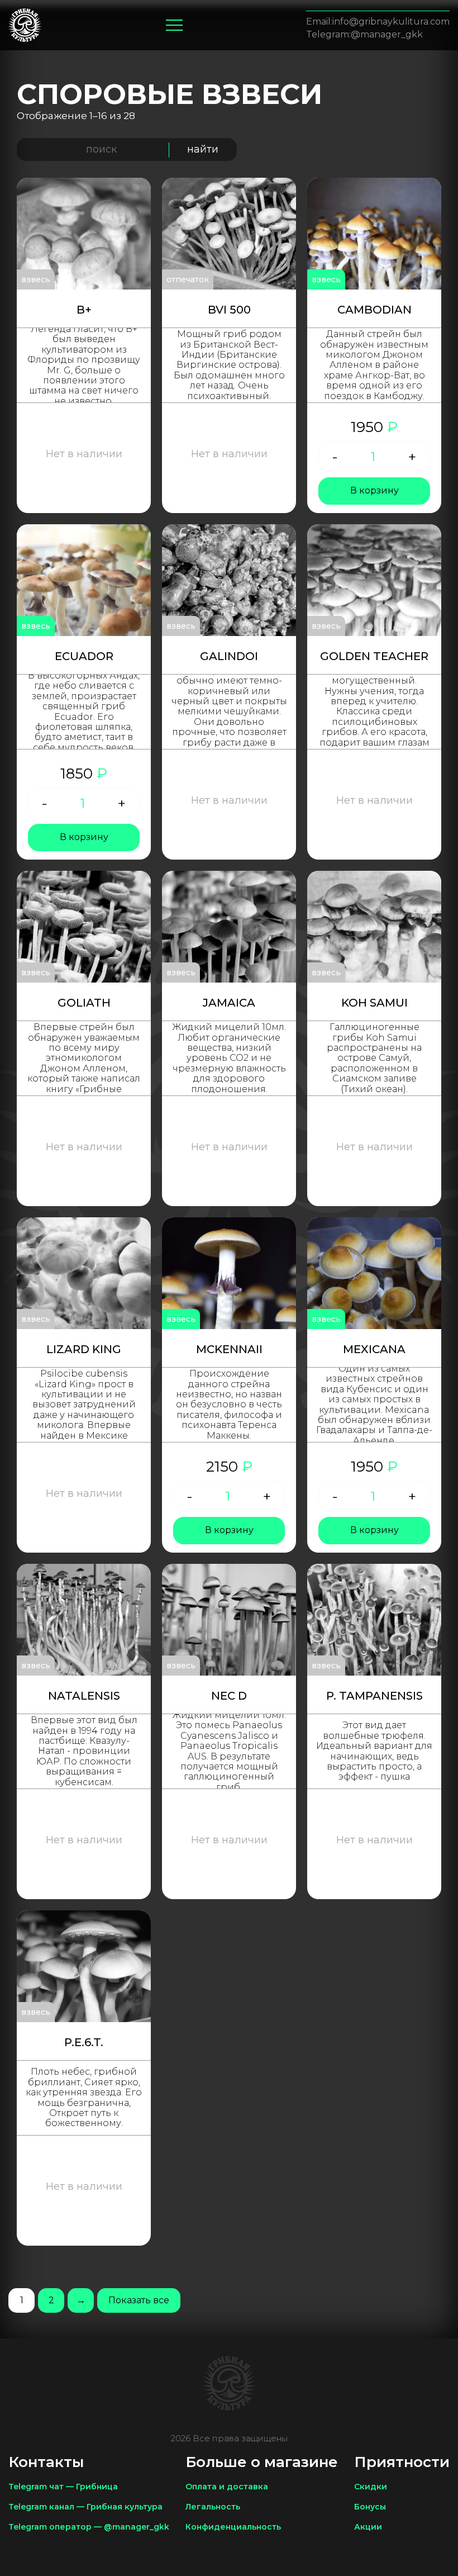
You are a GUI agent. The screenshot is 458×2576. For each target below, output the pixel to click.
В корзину (374, 490)
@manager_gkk (387, 35)
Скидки (371, 2487)
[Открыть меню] (174, 25)
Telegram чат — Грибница (63, 2487)
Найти (203, 149)
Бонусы (370, 2507)
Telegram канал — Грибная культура (85, 2507)
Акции (368, 2527)
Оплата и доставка (227, 2487)
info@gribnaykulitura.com (391, 22)
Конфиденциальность (233, 2527)
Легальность (213, 2507)
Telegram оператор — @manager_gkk (89, 2527)
